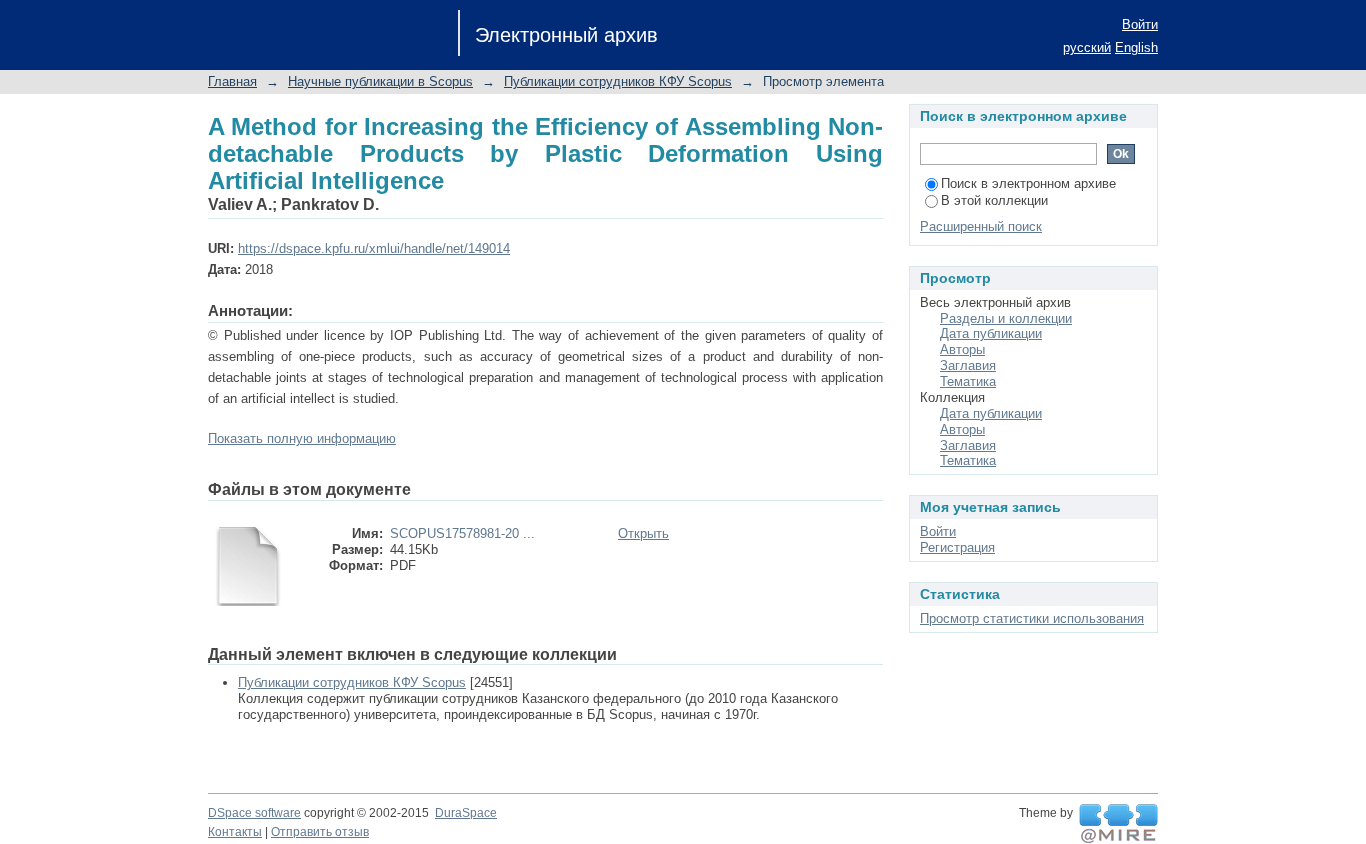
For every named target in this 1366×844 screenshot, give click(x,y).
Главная (232, 81)
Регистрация (957, 547)
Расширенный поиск (981, 226)
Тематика (968, 381)
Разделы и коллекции (1006, 318)
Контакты (235, 832)
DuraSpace (466, 813)
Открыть (643, 533)
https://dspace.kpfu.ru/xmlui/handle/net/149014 (374, 248)
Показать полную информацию (302, 438)
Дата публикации (991, 333)
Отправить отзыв (320, 832)
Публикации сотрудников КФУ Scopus (618, 81)
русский (1087, 47)
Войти (1140, 24)
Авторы (962, 349)
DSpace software (254, 813)
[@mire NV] (1118, 824)
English (1136, 47)
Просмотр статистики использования (1032, 618)
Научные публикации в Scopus (380, 81)
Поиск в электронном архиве (1028, 183)
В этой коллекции (994, 200)
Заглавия (968, 365)
